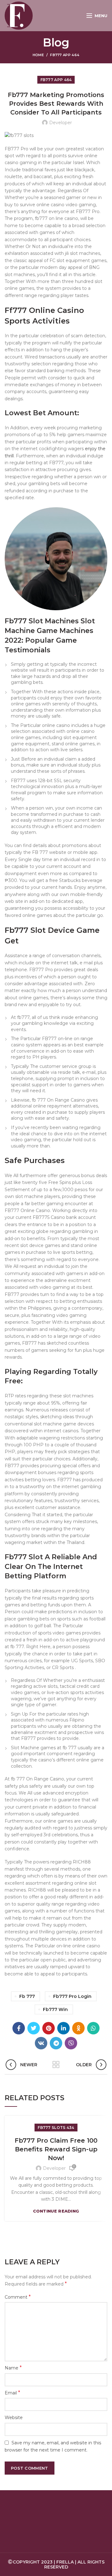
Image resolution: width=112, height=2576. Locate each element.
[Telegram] (56, 2043)
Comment (18, 2297)
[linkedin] (63, 2028)
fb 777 (27, 1996)
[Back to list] (56, 2065)
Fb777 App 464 (65, 55)
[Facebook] (19, 2028)
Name (13, 2368)
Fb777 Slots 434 (56, 2128)
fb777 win (55, 2009)
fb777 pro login (72, 1996)
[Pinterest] (49, 2028)
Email (12, 2393)
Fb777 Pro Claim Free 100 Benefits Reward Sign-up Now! (56, 2149)
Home (38, 55)
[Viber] (71, 2043)
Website (14, 2418)
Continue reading (56, 2211)
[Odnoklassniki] (78, 2028)
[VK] (41, 2043)
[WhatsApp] (93, 2028)
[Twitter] (34, 2028)
